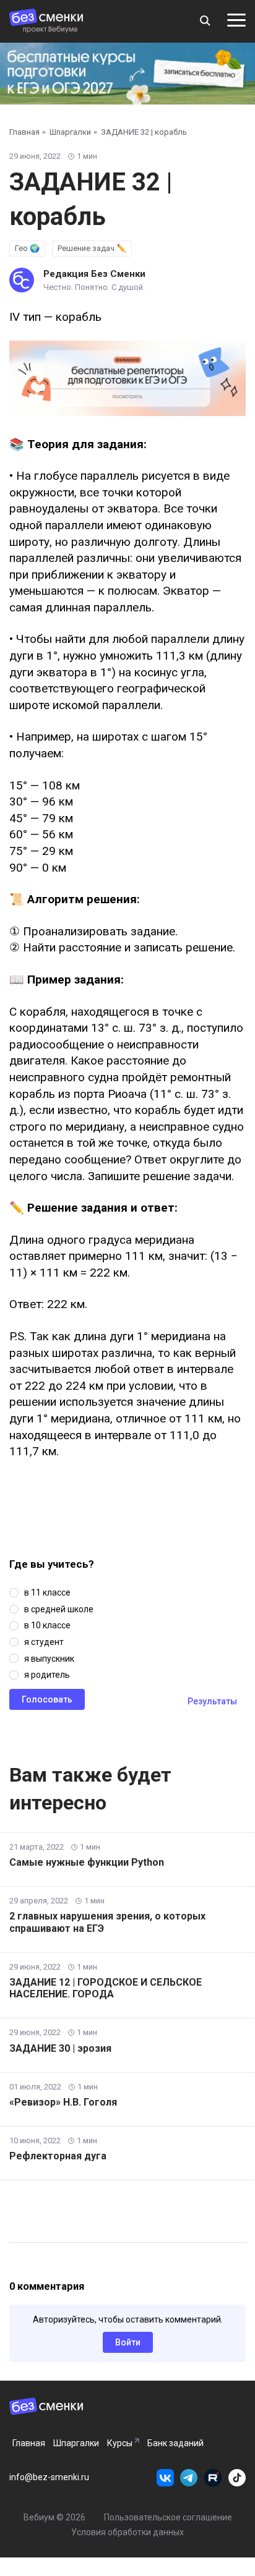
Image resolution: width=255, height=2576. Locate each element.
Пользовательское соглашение (168, 2517)
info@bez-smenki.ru (49, 2477)
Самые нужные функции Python (87, 1862)
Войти (128, 2342)
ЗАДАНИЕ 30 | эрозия (60, 2048)
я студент (44, 1642)
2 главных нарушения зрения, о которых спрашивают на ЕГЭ (107, 1922)
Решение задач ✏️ (92, 248)
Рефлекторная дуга (58, 2156)
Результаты (212, 1701)
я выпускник (49, 1659)
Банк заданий (175, 2443)
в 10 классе (47, 1625)
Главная (29, 2443)
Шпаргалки (76, 2443)
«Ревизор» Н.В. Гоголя (63, 2102)
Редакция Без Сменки (94, 274)
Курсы (120, 2443)
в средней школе (59, 1609)
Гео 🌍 (27, 248)
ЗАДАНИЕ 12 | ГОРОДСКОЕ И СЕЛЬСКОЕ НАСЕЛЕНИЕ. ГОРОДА (106, 1988)
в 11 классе (47, 1592)
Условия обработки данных (127, 2532)
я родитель (47, 1675)
